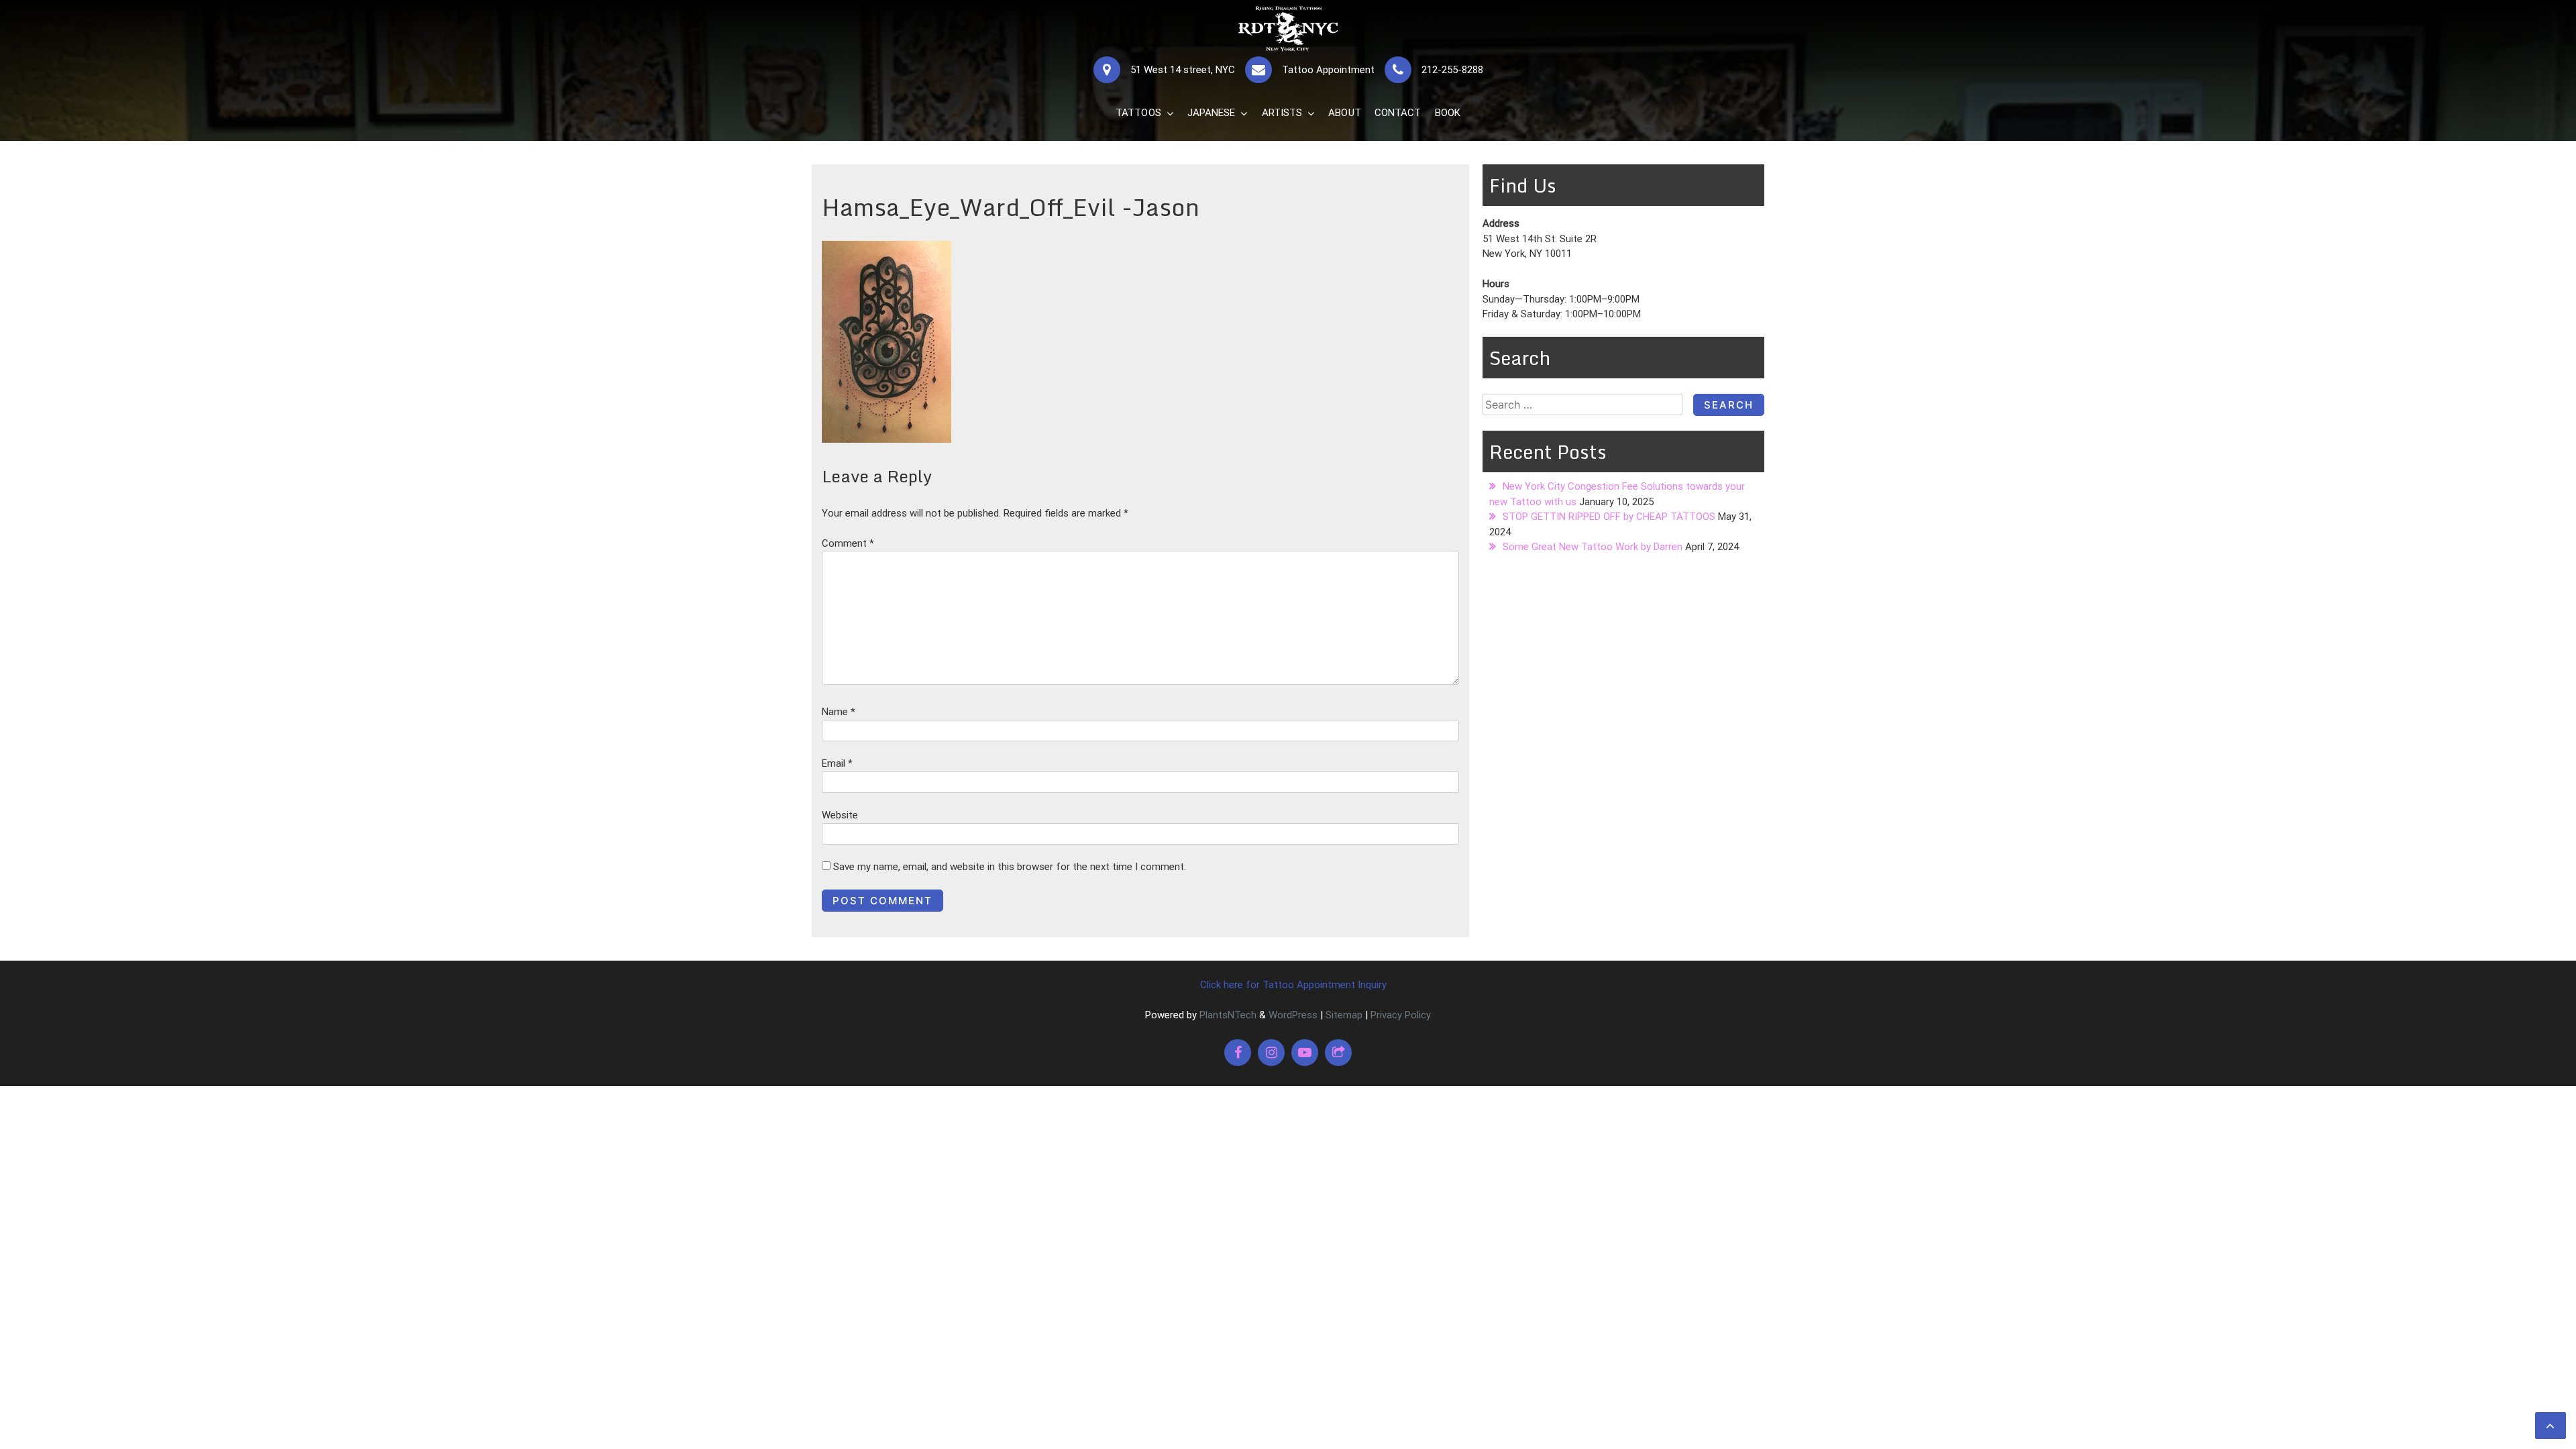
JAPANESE (1212, 113)
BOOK (1448, 113)
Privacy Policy (1401, 1015)
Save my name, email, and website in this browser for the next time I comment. (1010, 867)
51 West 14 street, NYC (1183, 70)
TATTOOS (1138, 113)
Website (840, 815)
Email (837, 763)
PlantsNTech (1227, 1015)
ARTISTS (1282, 113)
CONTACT (1398, 113)
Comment (848, 543)
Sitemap (1344, 1015)
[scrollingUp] (2551, 1426)
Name (839, 712)
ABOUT (1345, 113)
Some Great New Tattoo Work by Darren (1593, 547)
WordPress (1293, 1015)
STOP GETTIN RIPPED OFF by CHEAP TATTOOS (1609, 517)
